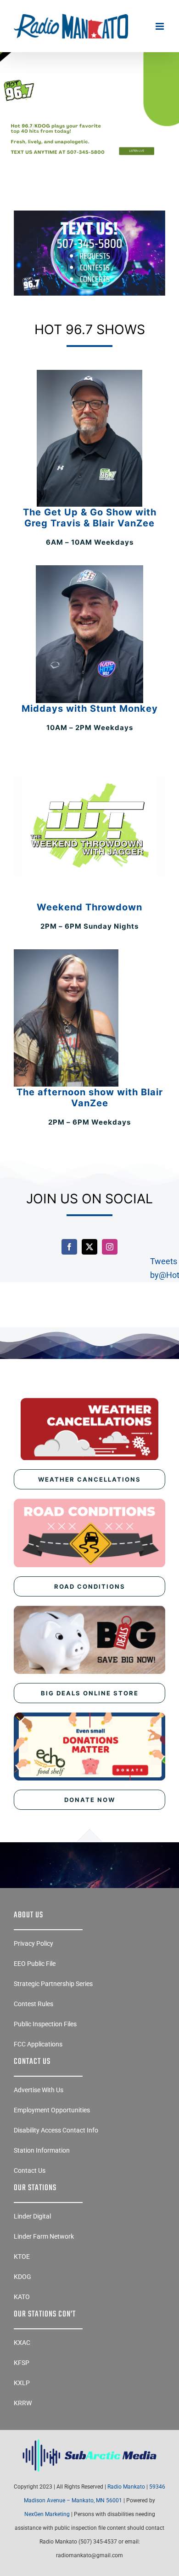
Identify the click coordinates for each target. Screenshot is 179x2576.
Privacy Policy (34, 1943)
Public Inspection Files (45, 2024)
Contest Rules (34, 2004)
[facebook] (69, 1247)
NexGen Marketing (47, 2514)
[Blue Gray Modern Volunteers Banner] (89, 79)
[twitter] (89, 1247)
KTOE (22, 2257)
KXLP (22, 2383)
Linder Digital (32, 2216)
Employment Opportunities (52, 2110)
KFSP (22, 2363)
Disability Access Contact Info (56, 2130)
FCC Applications (38, 2044)
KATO (22, 2297)
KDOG (22, 2277)
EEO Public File (35, 1964)
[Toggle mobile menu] (160, 26)
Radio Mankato (126, 2487)
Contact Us (30, 2170)
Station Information (42, 2150)
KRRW (23, 2403)
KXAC (22, 2343)
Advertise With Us (39, 2090)
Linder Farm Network (44, 2236)
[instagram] (110, 1247)
